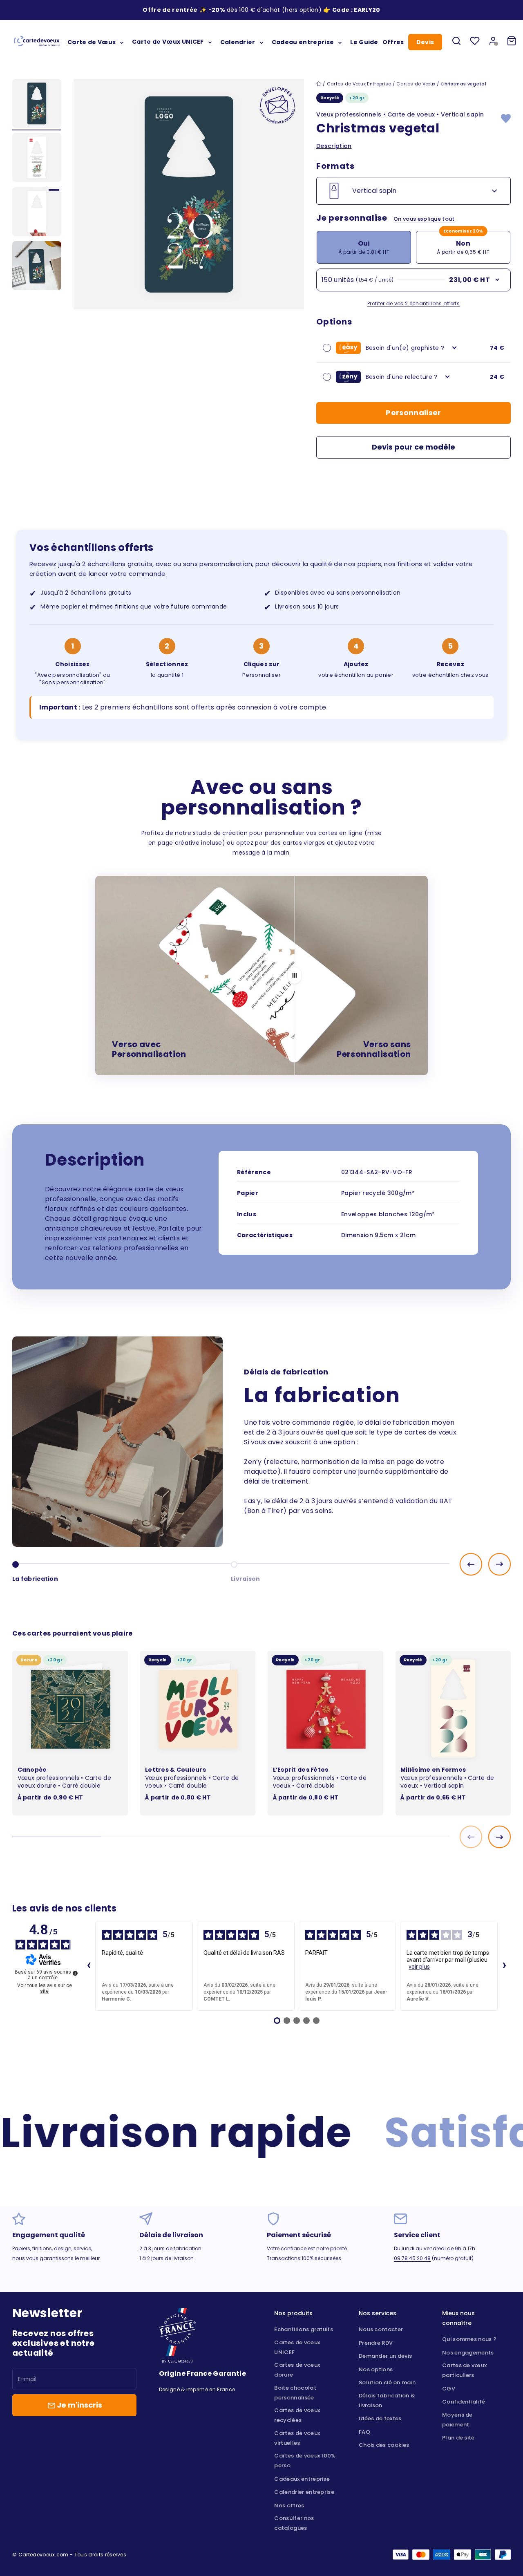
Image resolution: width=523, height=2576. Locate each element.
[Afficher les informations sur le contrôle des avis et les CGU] (75, 1973)
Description (334, 146)
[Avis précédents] (89, 1966)
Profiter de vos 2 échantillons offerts (413, 303)
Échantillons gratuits (304, 2329)
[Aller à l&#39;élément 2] (37, 159)
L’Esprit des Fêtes (301, 1770)
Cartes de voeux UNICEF (297, 2347)
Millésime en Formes (433, 1770)
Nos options (376, 2369)
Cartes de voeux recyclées (297, 2415)
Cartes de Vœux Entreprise (359, 84)
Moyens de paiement (457, 2420)
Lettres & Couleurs (175, 1770)
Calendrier (238, 42)
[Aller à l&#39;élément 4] (37, 267)
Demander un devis (385, 2356)
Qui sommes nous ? (469, 2339)
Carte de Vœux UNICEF (168, 42)
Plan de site (458, 2438)
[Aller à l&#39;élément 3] (37, 213)
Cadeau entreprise (303, 42)
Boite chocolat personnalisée (295, 2393)
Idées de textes (380, 2418)
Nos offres (289, 2506)
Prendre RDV (376, 2343)
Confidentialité (464, 2402)
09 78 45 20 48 (412, 2258)
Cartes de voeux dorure (297, 2370)
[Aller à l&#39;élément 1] (37, 105)
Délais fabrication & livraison (387, 2400)
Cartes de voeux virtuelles (297, 2438)
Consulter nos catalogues (294, 2523)
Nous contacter (381, 2329)
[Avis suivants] (504, 1966)
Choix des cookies (384, 2445)
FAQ (364, 2432)
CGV (449, 2389)
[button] (367, 10)
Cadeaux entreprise (302, 2479)
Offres (393, 42)
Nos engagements (468, 2353)
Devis (425, 42)
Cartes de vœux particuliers (464, 2370)
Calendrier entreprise (304, 2492)
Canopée (32, 1770)
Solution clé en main (387, 2382)
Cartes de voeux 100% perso (305, 2461)
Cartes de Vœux (416, 84)
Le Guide (364, 42)
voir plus (419, 1967)
